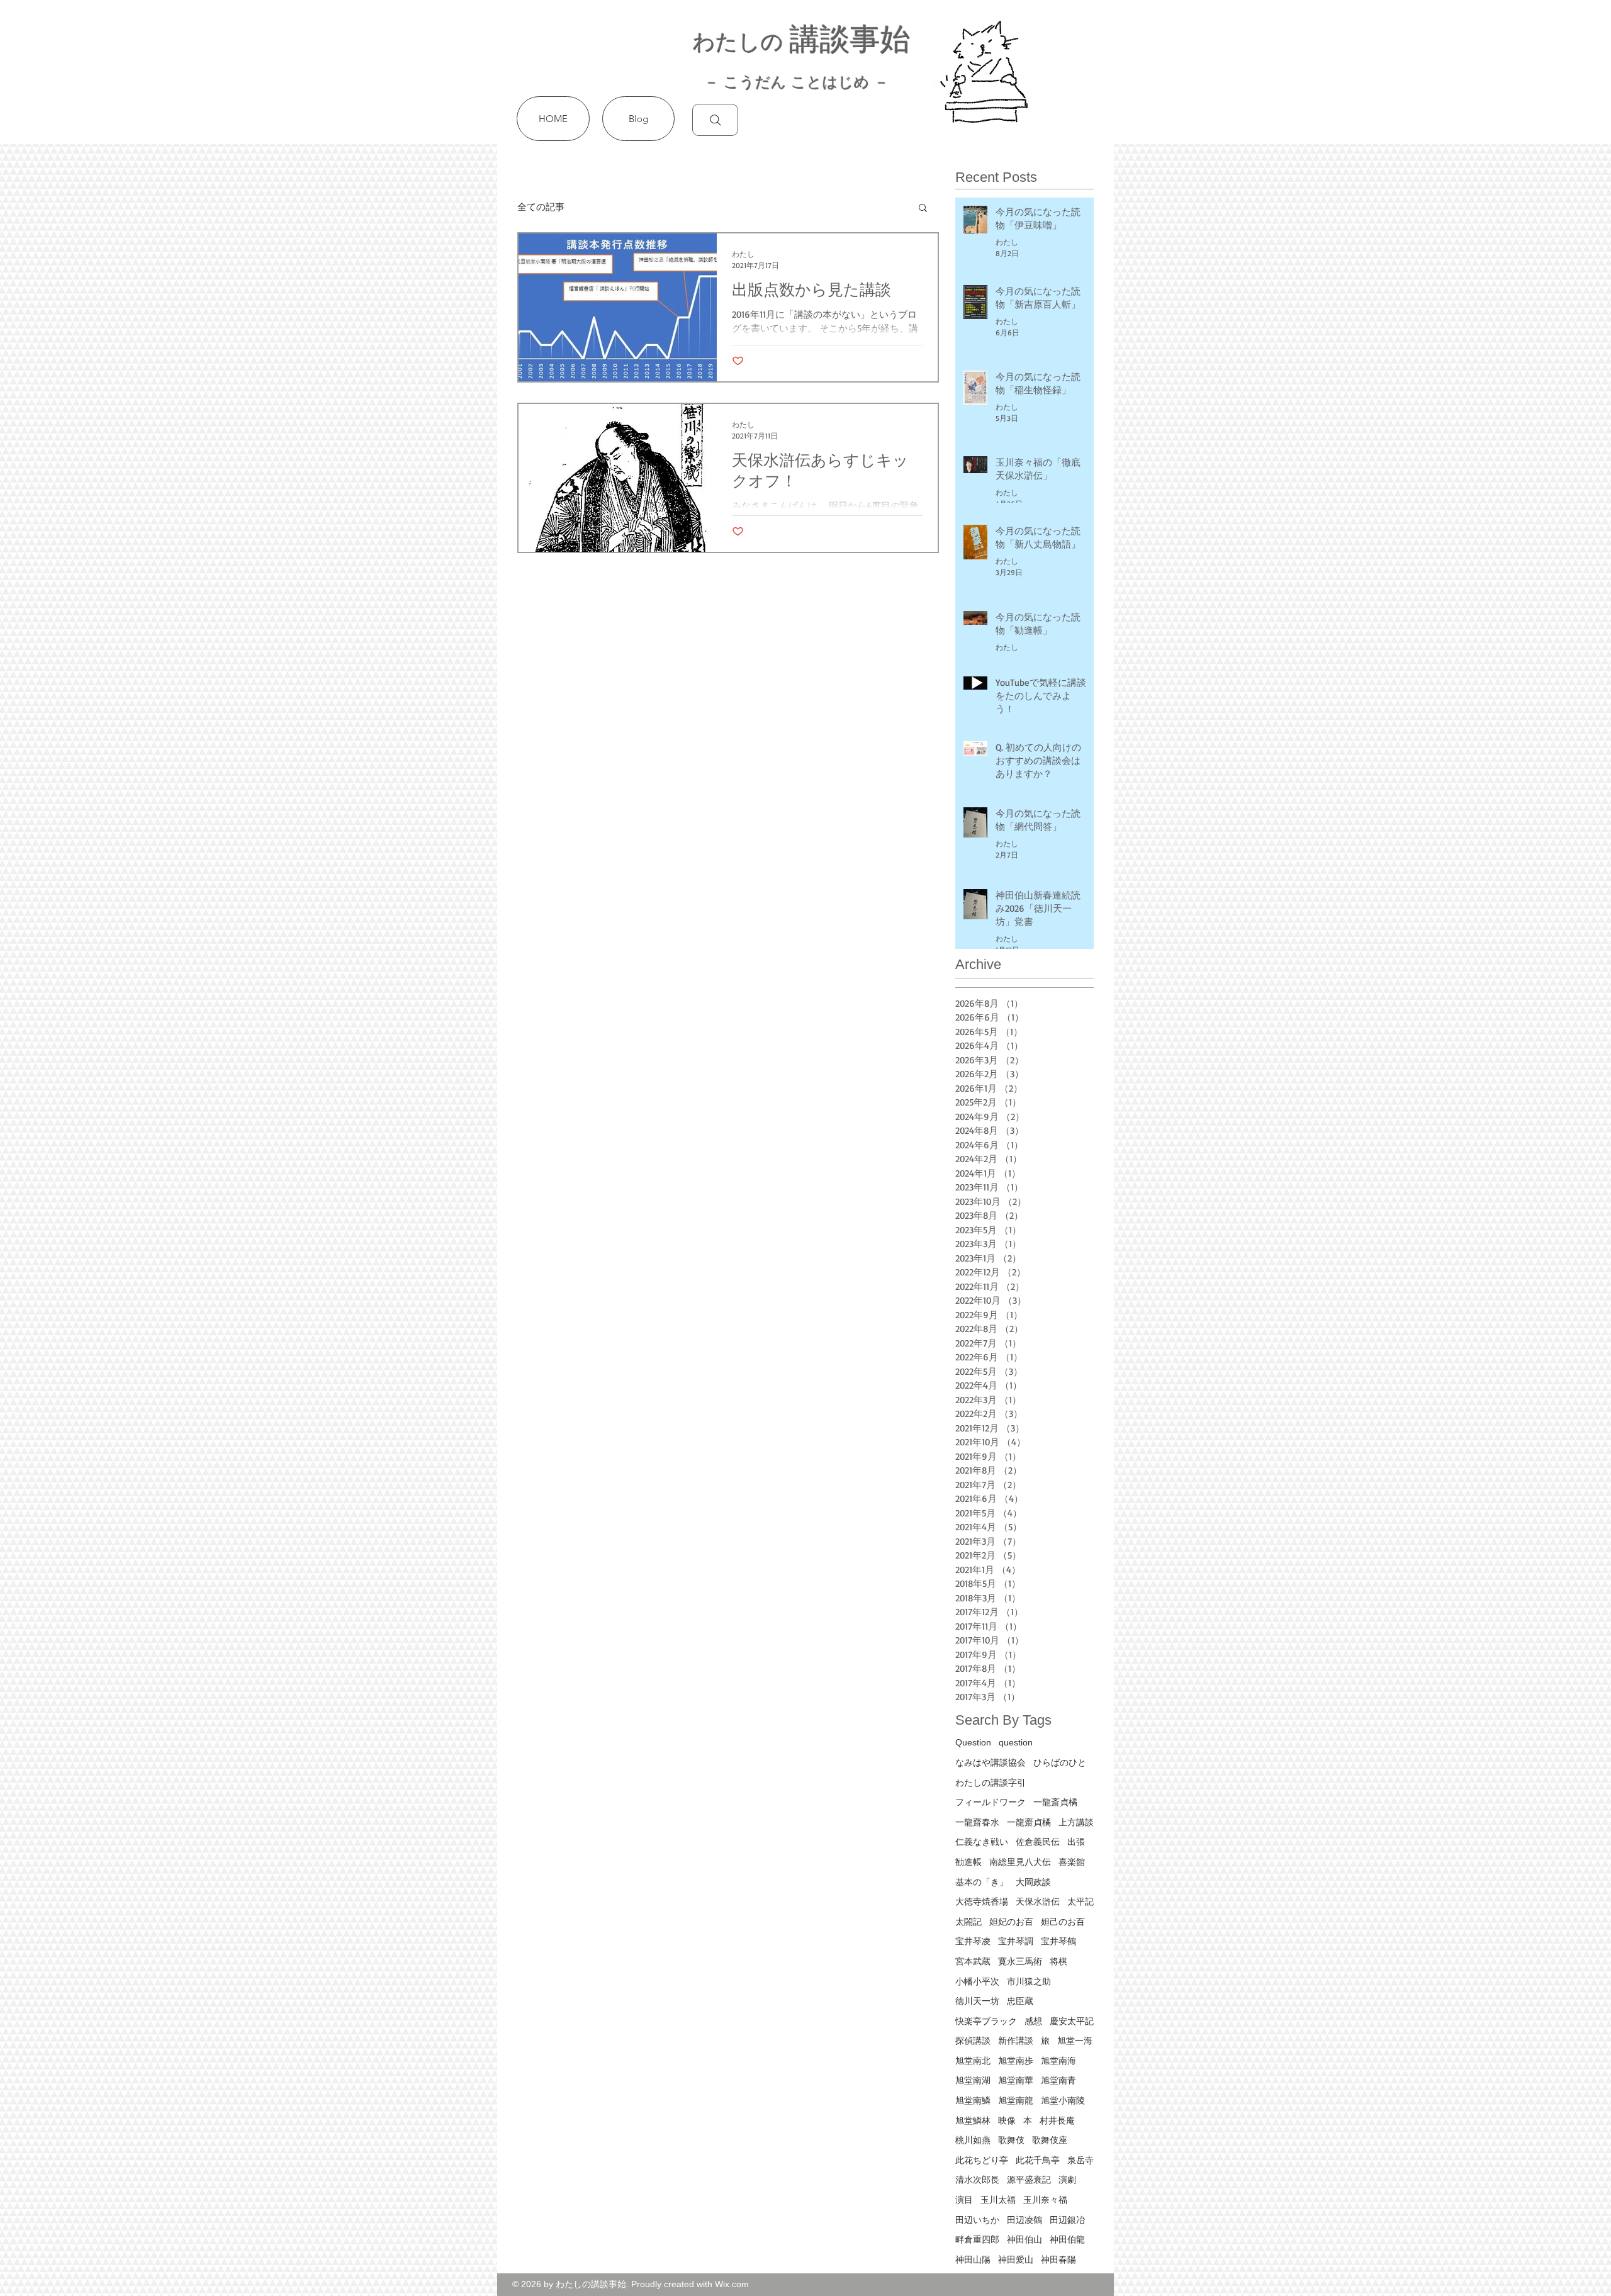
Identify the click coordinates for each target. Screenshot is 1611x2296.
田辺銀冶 (1067, 2220)
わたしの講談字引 (991, 1783)
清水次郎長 (977, 2180)
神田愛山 (1016, 2260)
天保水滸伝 (1038, 1901)
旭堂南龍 (1016, 2100)
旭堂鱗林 (973, 2120)
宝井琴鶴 (1058, 1941)
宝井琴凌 (973, 1941)
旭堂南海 (1058, 2061)
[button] (923, 209)
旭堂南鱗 (973, 2100)
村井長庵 (1057, 2120)
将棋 (1058, 1961)
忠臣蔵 (1020, 2001)
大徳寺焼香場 (982, 1901)
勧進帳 (968, 1862)
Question (973, 1742)
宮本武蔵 (973, 1961)
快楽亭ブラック (986, 2021)
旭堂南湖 (973, 2080)
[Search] (715, 120)
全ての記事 (541, 207)
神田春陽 (1058, 2260)
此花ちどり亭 (982, 2160)
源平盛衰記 (1029, 2180)
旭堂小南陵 (1063, 2100)
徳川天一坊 (977, 2001)
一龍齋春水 (977, 1822)
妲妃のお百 (1011, 1922)
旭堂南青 (1058, 2080)
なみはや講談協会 (991, 1762)
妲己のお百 (1063, 1922)
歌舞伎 (1011, 2140)
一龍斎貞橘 (1055, 1802)
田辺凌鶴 (1024, 2220)
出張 (1076, 1842)
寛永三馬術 (1020, 1961)
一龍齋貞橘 (1029, 1822)
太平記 (1081, 1901)
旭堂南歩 (1016, 2061)
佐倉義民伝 (1038, 1842)
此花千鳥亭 (1038, 2160)
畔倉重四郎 (977, 2239)
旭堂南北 (973, 2061)
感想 (1033, 2021)
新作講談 (1016, 2041)
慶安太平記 (1072, 2021)
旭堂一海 (1075, 2041)
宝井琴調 (1016, 1941)
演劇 (1067, 2180)
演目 (964, 2200)
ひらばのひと (1060, 1762)
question (1016, 1742)
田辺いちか (977, 2220)
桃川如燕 (973, 2140)
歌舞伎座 (1050, 2140)
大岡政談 (1033, 1882)
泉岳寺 (1081, 2160)
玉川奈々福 (1045, 2200)
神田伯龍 (1067, 2239)
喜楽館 (1072, 1862)
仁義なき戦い (982, 1842)
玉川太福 (998, 2200)
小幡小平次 (977, 1981)
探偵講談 (973, 2041)
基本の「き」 (982, 1882)
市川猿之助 (1029, 1981)
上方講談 (1076, 1822)
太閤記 (968, 1922)
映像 (1007, 2120)
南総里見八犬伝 (1020, 1862)
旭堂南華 (1016, 2080)
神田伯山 (1024, 2239)
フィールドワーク (991, 1802)
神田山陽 (973, 2260)
